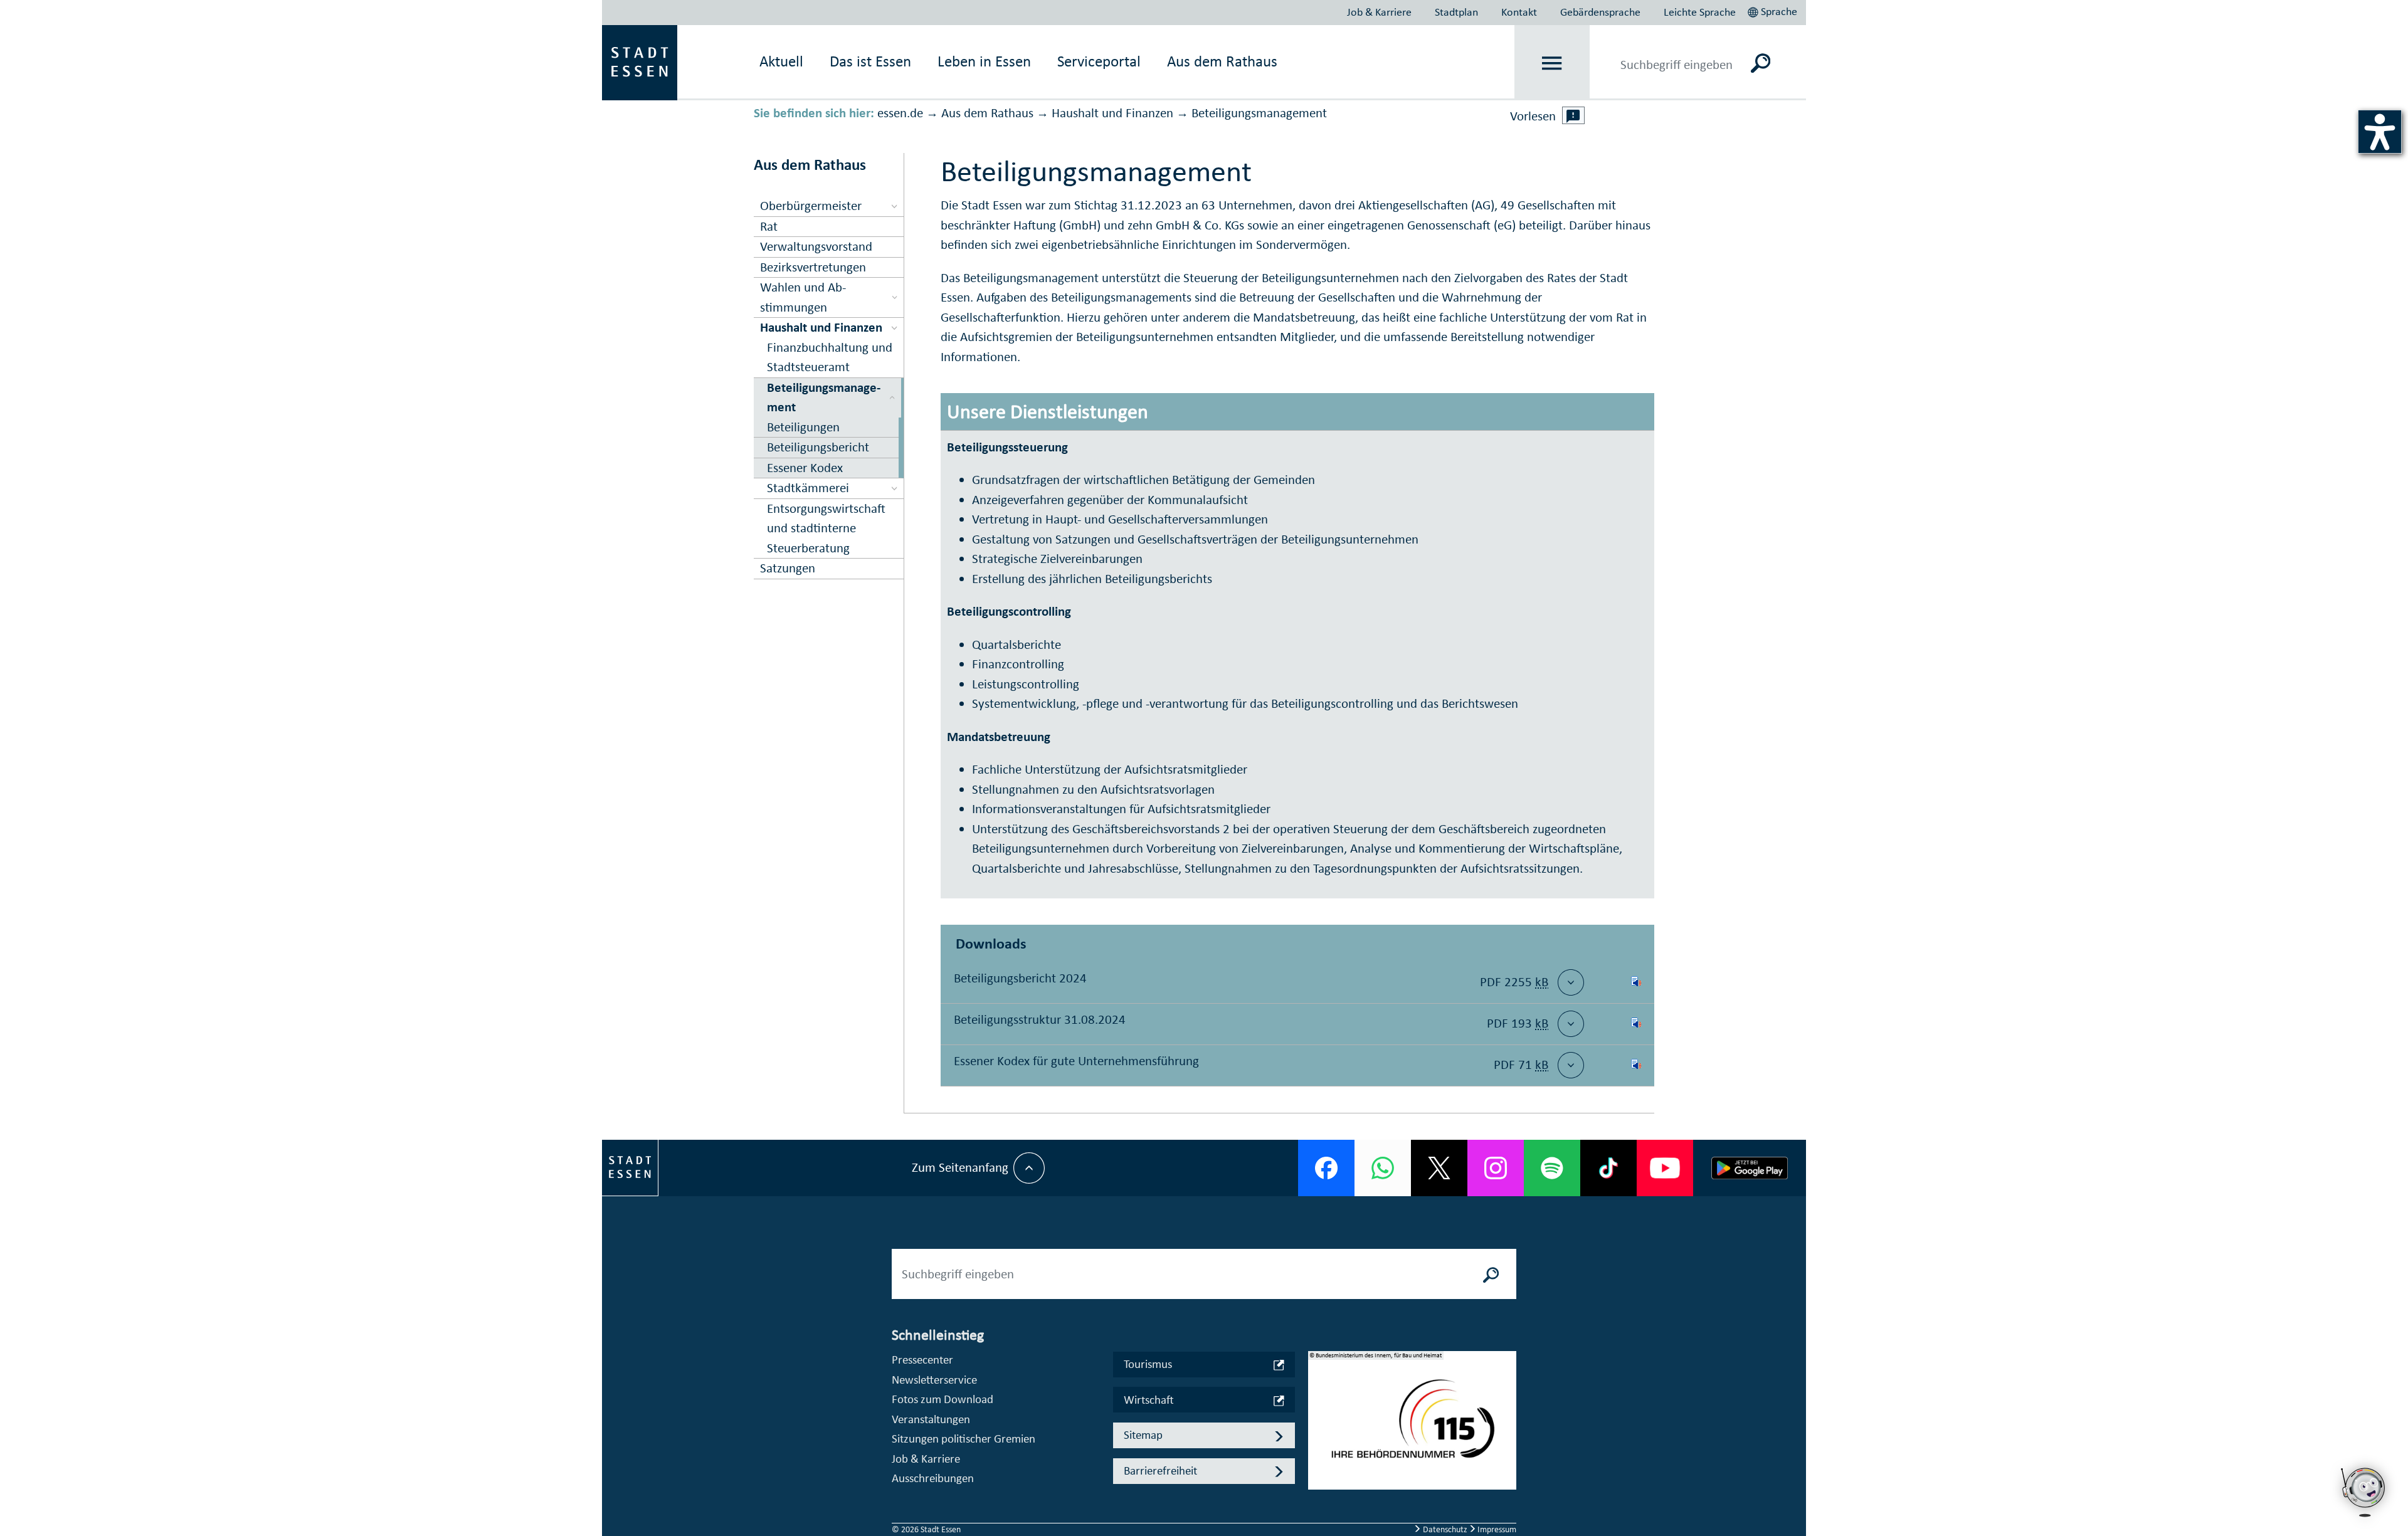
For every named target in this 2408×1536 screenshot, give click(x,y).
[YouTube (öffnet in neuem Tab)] (1665, 1168)
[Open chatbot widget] (2364, 1520)
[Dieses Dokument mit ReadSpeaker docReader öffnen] (1636, 982)
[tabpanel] (1412, 1427)
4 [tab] (1318, 1471)
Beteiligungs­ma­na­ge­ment (1259, 113)
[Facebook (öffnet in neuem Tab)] (1326, 1168)
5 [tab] (1318, 1491)
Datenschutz (1445, 1529)
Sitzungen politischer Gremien (964, 1439)
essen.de (900, 113)
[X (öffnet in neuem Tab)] (1439, 1168)
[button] (1774, 10)
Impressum (1496, 1529)
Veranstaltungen (931, 1419)
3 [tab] (1318, 1451)
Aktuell (781, 61)
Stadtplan (1456, 12)
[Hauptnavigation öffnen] (1552, 63)
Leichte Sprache (1700, 12)
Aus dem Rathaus (1222, 61)
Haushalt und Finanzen (1112, 113)
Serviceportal (1099, 61)
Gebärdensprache (1600, 12)
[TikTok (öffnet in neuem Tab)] (1608, 1168)
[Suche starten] (1491, 1274)
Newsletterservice (934, 1380)
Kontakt (1519, 12)
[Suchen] (1761, 63)
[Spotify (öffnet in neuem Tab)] (1552, 1168)
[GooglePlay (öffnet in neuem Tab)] (1750, 1168)
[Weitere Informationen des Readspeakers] (1573, 115)
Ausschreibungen (933, 1478)
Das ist (870, 61)
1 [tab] (1318, 1411)
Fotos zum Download (943, 1399)
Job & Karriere (1379, 12)
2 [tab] (1318, 1431)
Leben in (984, 61)
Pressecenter (922, 1360)
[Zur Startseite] (640, 61)
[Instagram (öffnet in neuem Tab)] (1496, 1168)
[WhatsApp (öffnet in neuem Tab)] (1383, 1168)
